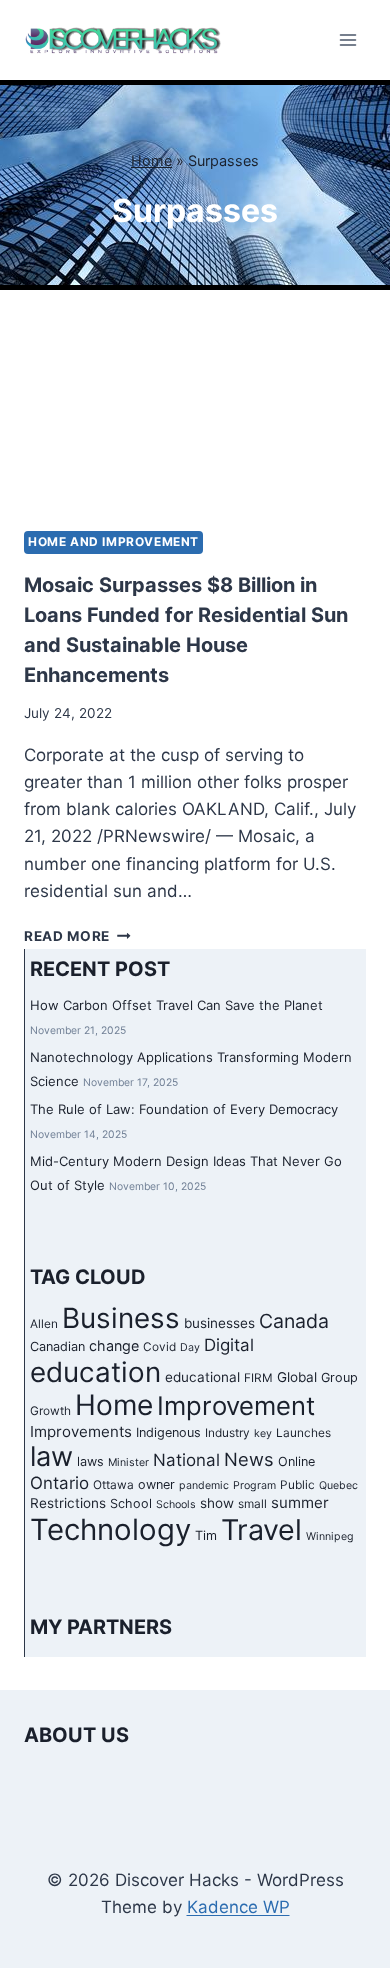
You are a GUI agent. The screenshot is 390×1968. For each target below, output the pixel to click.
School (131, 1503)
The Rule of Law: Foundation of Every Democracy (184, 1109)
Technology (110, 1529)
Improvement (236, 1405)
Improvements (81, 1431)
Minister (128, 1462)
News (249, 1459)
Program (254, 1485)
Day (190, 1347)
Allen (44, 1324)
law (51, 1456)
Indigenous (168, 1432)
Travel (261, 1529)
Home (151, 160)
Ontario (59, 1483)
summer (300, 1502)
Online (296, 1461)
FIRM (258, 1378)
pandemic (204, 1485)
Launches (303, 1433)
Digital (229, 1345)
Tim (206, 1535)
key (263, 1433)
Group (339, 1377)
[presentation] (195, 418)
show (217, 1503)
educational (202, 1377)
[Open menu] (347, 39)
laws (90, 1461)
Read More (77, 936)
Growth (50, 1411)
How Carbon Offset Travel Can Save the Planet (176, 1005)
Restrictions (68, 1503)
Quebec (338, 1485)
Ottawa (113, 1485)
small (252, 1504)
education (95, 1372)
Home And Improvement (113, 541)
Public (297, 1485)
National (186, 1460)
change (114, 1345)
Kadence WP (238, 1907)
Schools (176, 1504)
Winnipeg (330, 1536)
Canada (294, 1321)
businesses (219, 1323)
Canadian (57, 1346)
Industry (227, 1433)
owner (156, 1484)
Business (121, 1318)
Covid (159, 1347)
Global (297, 1377)
